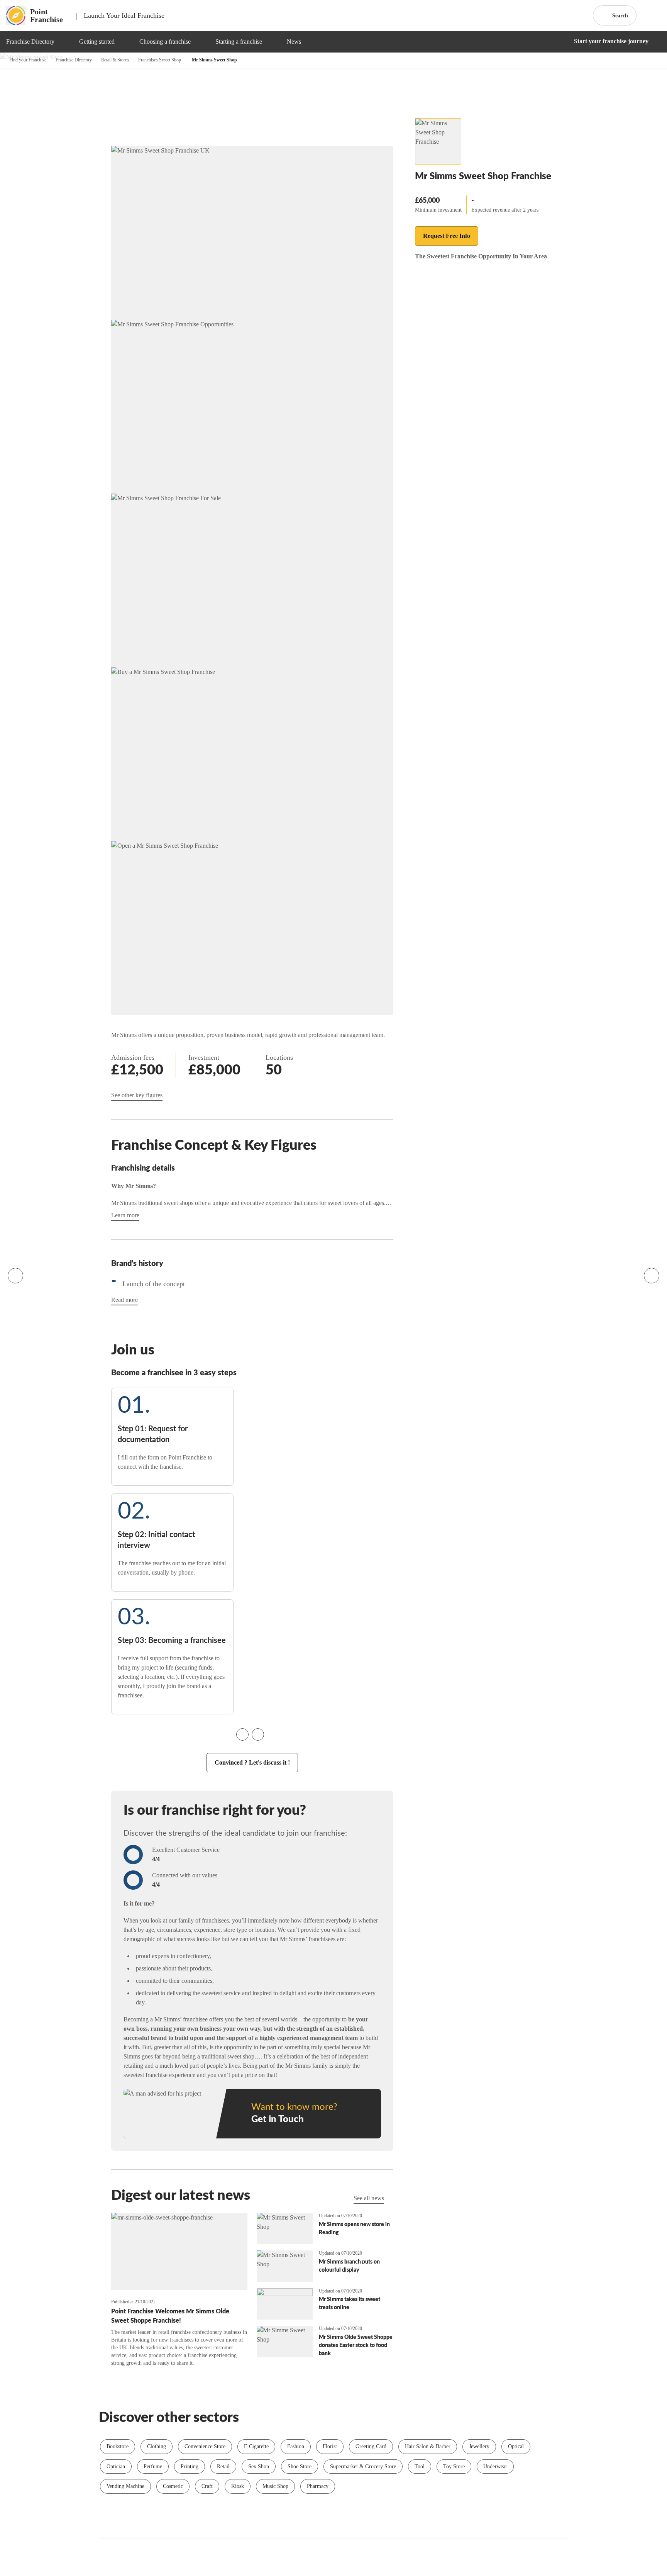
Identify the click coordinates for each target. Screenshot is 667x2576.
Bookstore (118, 2446)
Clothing (157, 2446)
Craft (207, 2486)
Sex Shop (259, 2467)
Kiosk (238, 2486)
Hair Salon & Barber (428, 2446)
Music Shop (275, 2486)
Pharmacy (318, 2486)
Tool (420, 2467)
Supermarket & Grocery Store (363, 2467)
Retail (223, 2467)
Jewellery (479, 2446)
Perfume (153, 2467)
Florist (330, 2446)
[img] (64, 42)
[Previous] (15, 1276)
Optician (116, 2467)
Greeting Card (371, 2446)
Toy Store (454, 2467)
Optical (516, 2446)
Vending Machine (125, 2486)
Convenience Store (205, 2446)
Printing (190, 2467)
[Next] (652, 1276)
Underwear (495, 2467)
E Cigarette (256, 2446)
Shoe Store (300, 2467)
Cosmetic (173, 2486)
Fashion (296, 2446)
